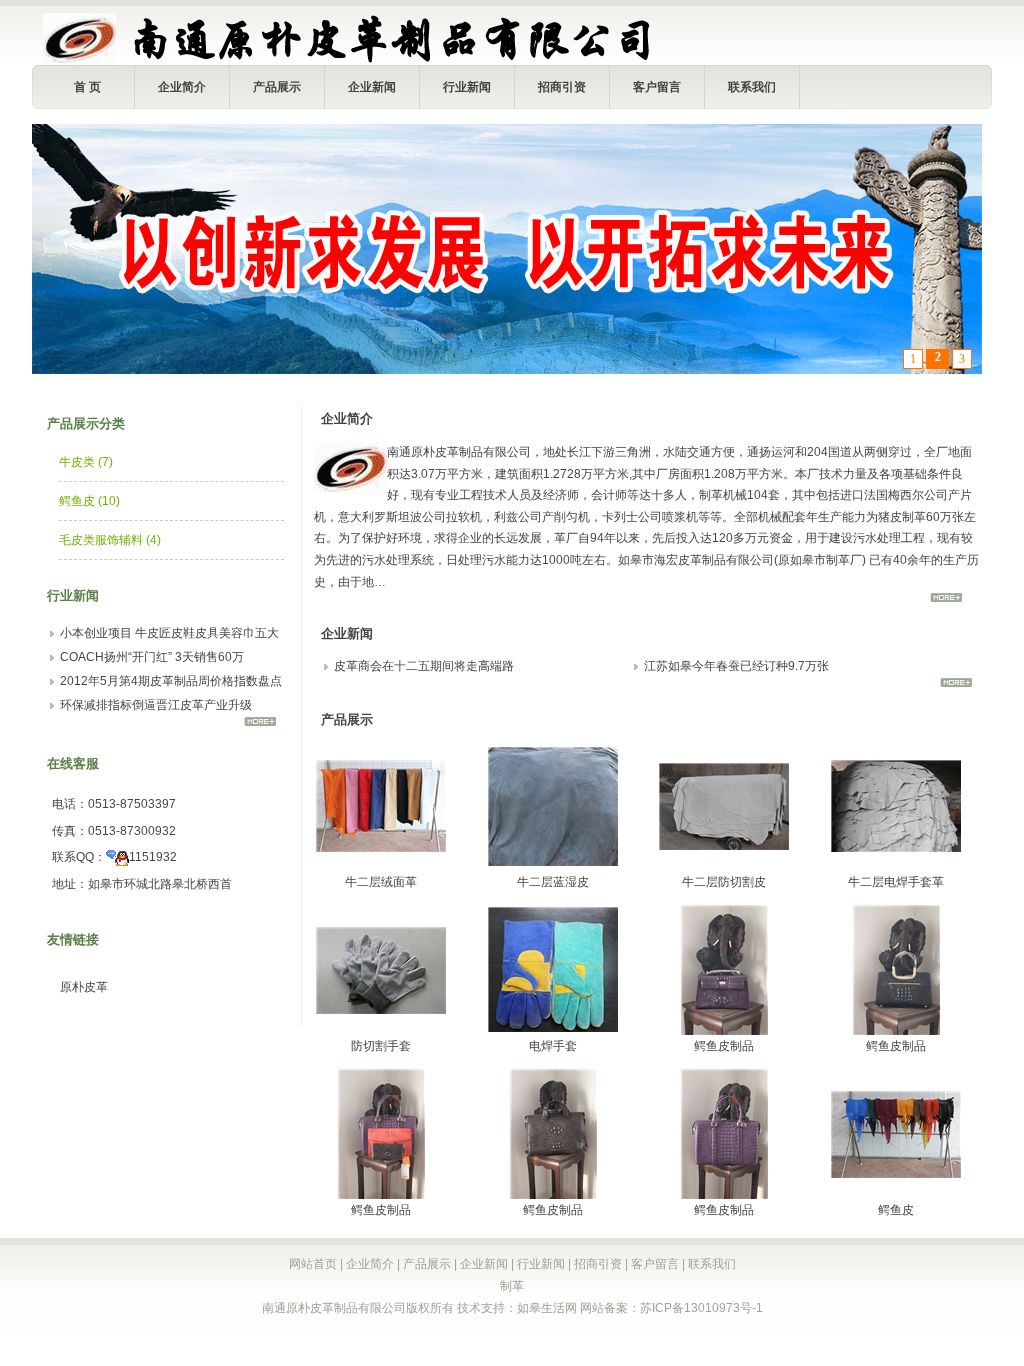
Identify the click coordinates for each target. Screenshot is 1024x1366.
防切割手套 (381, 1046)
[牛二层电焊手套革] (896, 867)
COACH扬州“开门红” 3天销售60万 (152, 657)
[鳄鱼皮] (896, 1195)
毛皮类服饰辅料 (110, 540)
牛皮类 (86, 462)
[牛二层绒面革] (381, 867)
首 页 (87, 87)
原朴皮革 (84, 987)
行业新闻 (467, 87)
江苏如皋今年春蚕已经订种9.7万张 (736, 666)
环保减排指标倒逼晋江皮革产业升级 (156, 705)
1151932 (153, 857)
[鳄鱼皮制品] (724, 1031)
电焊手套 (553, 1046)
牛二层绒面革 (381, 882)
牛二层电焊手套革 (896, 882)
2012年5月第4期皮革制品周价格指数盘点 (171, 681)
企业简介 (182, 87)
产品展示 (277, 87)
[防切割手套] (381, 1031)
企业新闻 (372, 87)
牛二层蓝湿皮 (553, 882)
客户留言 (657, 87)
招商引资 (562, 87)
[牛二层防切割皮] (724, 867)
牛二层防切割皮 (724, 882)
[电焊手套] (553, 1031)
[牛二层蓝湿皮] (553, 867)
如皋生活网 (547, 1308)
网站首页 (313, 1264)
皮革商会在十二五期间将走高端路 (424, 666)
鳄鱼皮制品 (724, 1046)
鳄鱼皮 (89, 501)
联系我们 (752, 87)
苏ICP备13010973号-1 (701, 1308)
